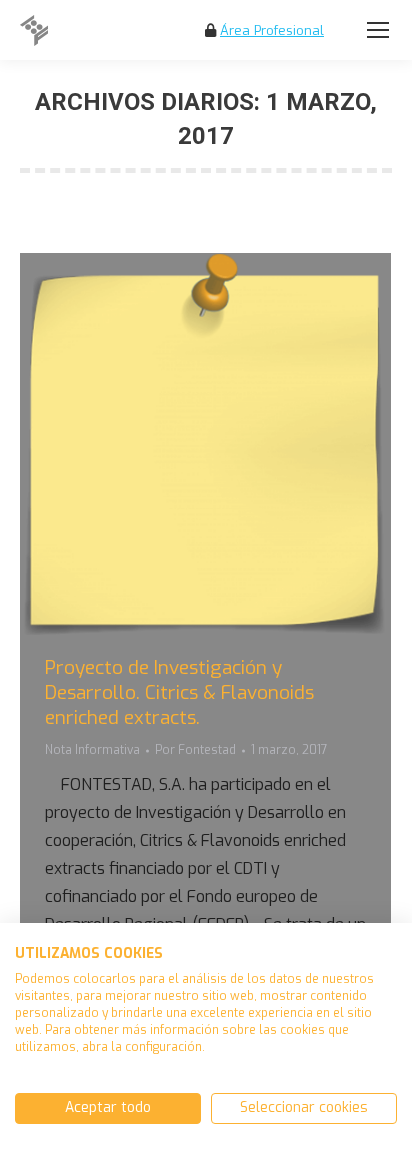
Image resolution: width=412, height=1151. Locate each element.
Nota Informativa (92, 750)
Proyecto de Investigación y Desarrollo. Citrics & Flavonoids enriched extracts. (179, 692)
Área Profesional (272, 30)
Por (195, 750)
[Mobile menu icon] (378, 30)
